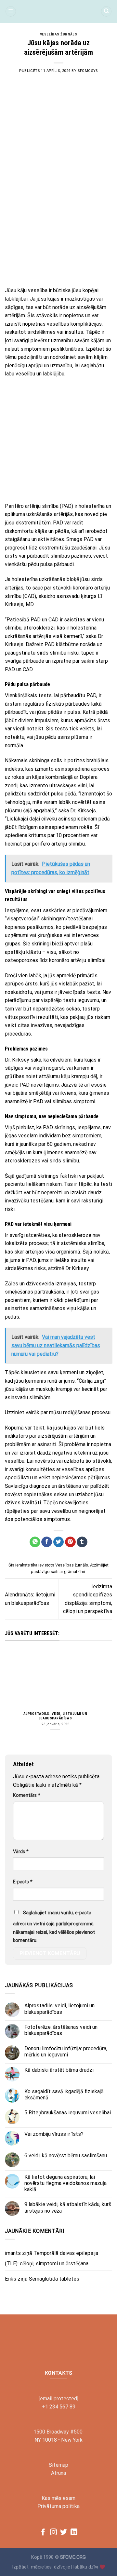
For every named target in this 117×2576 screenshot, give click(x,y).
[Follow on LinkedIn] (74, 2533)
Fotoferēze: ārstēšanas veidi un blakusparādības (61, 2030)
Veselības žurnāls (59, 34)
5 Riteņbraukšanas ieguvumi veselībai (68, 2113)
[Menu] (11, 12)
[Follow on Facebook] (43, 2533)
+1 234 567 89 (59, 2407)
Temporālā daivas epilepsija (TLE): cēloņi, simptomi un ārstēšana (52, 2258)
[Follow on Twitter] (64, 2533)
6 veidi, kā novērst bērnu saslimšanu (66, 2156)
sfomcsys (88, 71)
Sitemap (58, 2465)
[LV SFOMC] (58, 11)
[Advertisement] (58, 221)
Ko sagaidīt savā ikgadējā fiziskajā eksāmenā (64, 2095)
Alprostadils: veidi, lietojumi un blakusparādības (55, 1716)
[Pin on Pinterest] (70, 1542)
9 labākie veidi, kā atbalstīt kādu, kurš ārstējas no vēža (68, 2207)
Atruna (58, 2473)
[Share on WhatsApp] (35, 1542)
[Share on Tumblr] (82, 1542)
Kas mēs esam (58, 2498)
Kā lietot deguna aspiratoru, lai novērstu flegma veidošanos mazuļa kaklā (65, 2183)
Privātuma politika (58, 2506)
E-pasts (23, 1882)
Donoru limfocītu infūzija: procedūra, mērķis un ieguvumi (66, 2052)
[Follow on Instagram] (53, 2533)
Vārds (21, 1852)
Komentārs (27, 1795)
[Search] (106, 12)
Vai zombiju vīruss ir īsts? (54, 2134)
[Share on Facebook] (47, 1542)
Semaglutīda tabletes (54, 2279)
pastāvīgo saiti (45, 1572)
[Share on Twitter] (59, 1542)
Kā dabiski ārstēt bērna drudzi (59, 2070)
